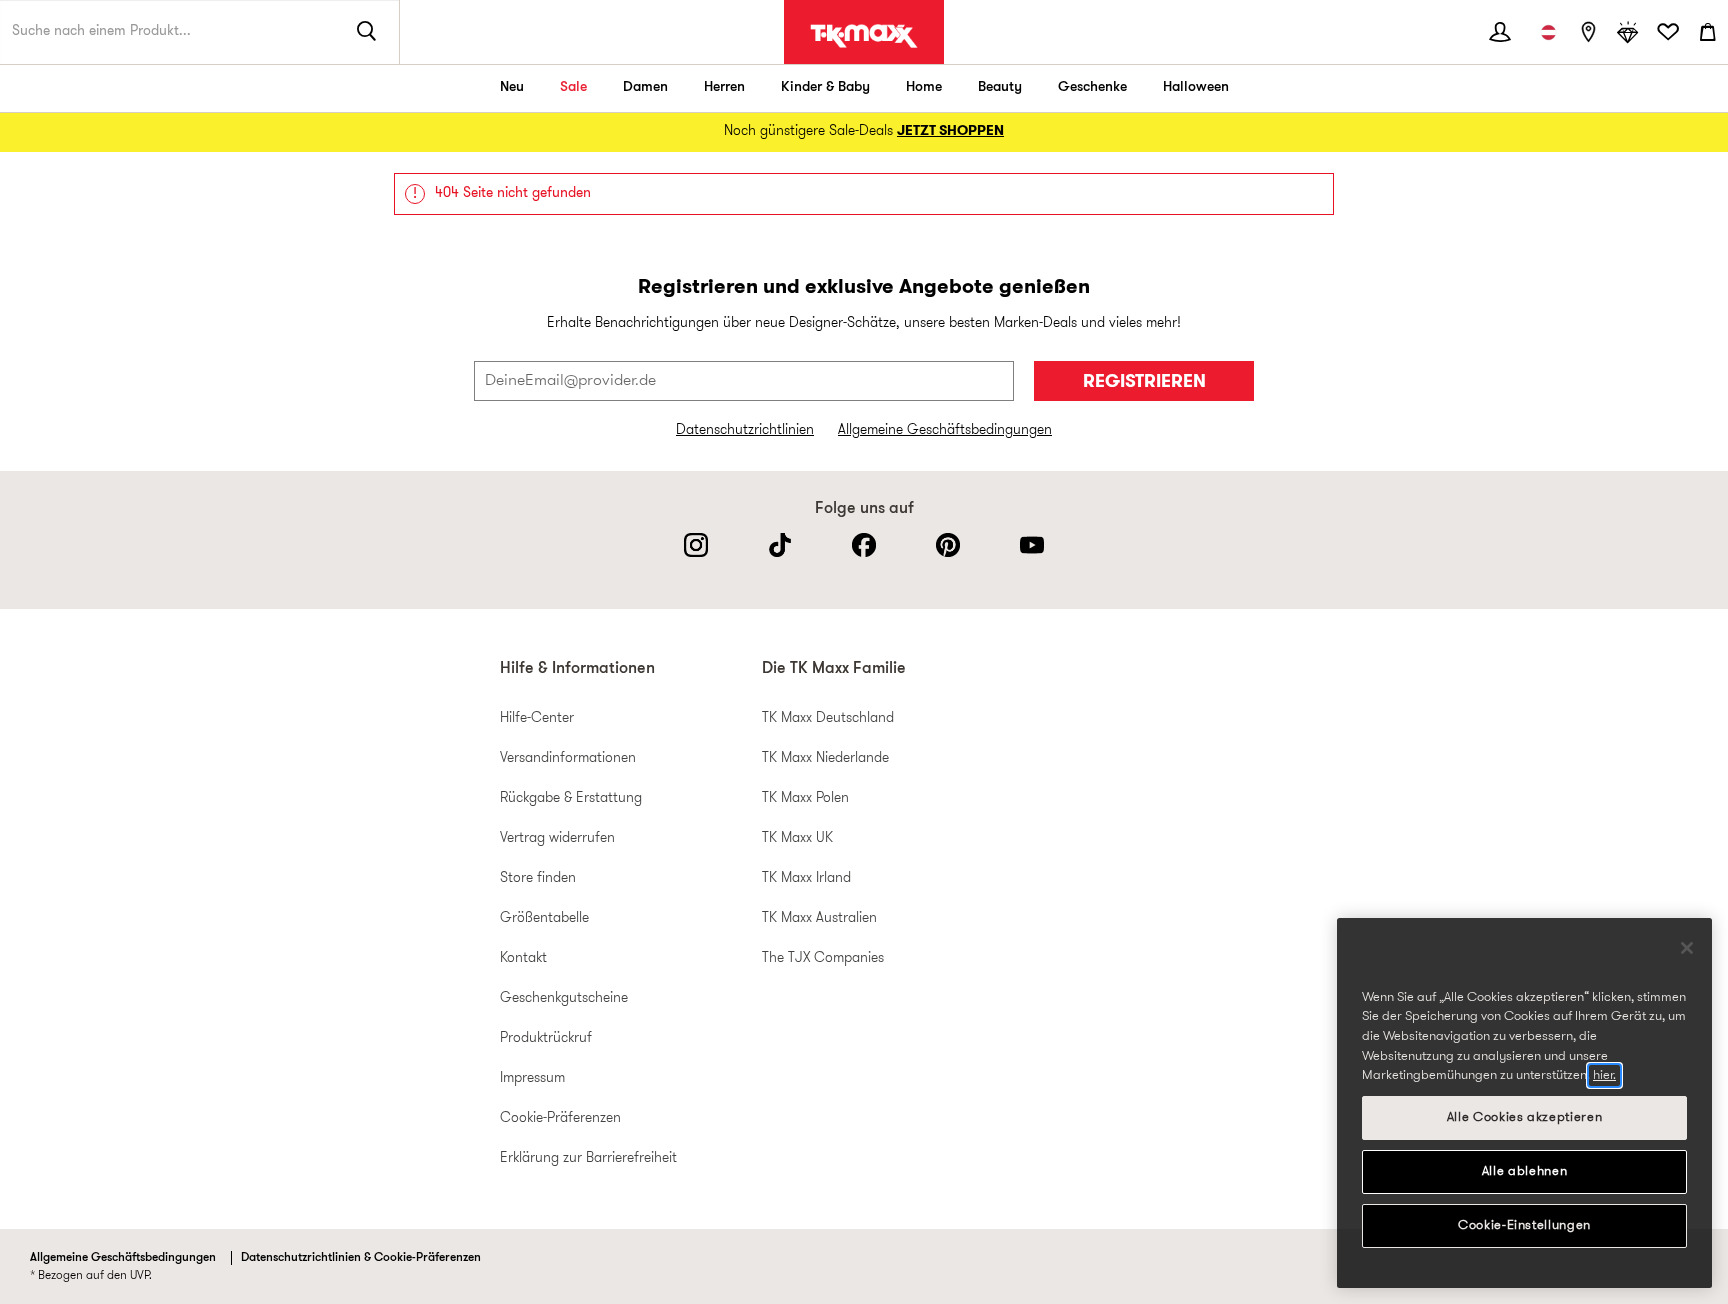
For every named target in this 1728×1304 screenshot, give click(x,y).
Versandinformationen (568, 758)
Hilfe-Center (537, 718)
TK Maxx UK (797, 838)
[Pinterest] (948, 545)
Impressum (532, 1078)
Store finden (538, 878)
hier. (1604, 1075)
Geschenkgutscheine (564, 998)
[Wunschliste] (1668, 32)
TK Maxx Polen (805, 798)
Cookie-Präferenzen (560, 1118)
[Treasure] (1628, 32)
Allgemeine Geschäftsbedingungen (945, 430)
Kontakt (523, 958)
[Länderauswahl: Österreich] (1548, 32)
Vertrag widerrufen (557, 838)
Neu (512, 87)
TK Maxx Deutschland (828, 718)
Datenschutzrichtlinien (745, 430)
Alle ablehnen (1525, 1171)
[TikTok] (780, 545)
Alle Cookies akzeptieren (1525, 1117)
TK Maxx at (864, 36)
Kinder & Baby (825, 87)
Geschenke (1092, 87)
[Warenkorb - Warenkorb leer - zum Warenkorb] (1708, 32)
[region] (1524, 1103)
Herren (724, 87)
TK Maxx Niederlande (825, 758)
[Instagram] (696, 545)
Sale (573, 87)
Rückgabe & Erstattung (571, 798)
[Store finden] (1588, 32)
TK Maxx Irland (806, 878)
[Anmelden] (1500, 32)
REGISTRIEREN (1144, 382)
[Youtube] (1032, 545)
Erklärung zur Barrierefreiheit (588, 1158)
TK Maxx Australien (819, 918)
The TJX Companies (823, 958)
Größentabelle (544, 918)
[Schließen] (1687, 948)
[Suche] (367, 32)
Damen (645, 87)
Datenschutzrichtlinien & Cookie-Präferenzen (361, 1258)
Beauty (1000, 87)
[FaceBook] (864, 545)
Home (924, 87)
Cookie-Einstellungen (1524, 1225)
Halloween (1196, 87)
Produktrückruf (546, 1038)
